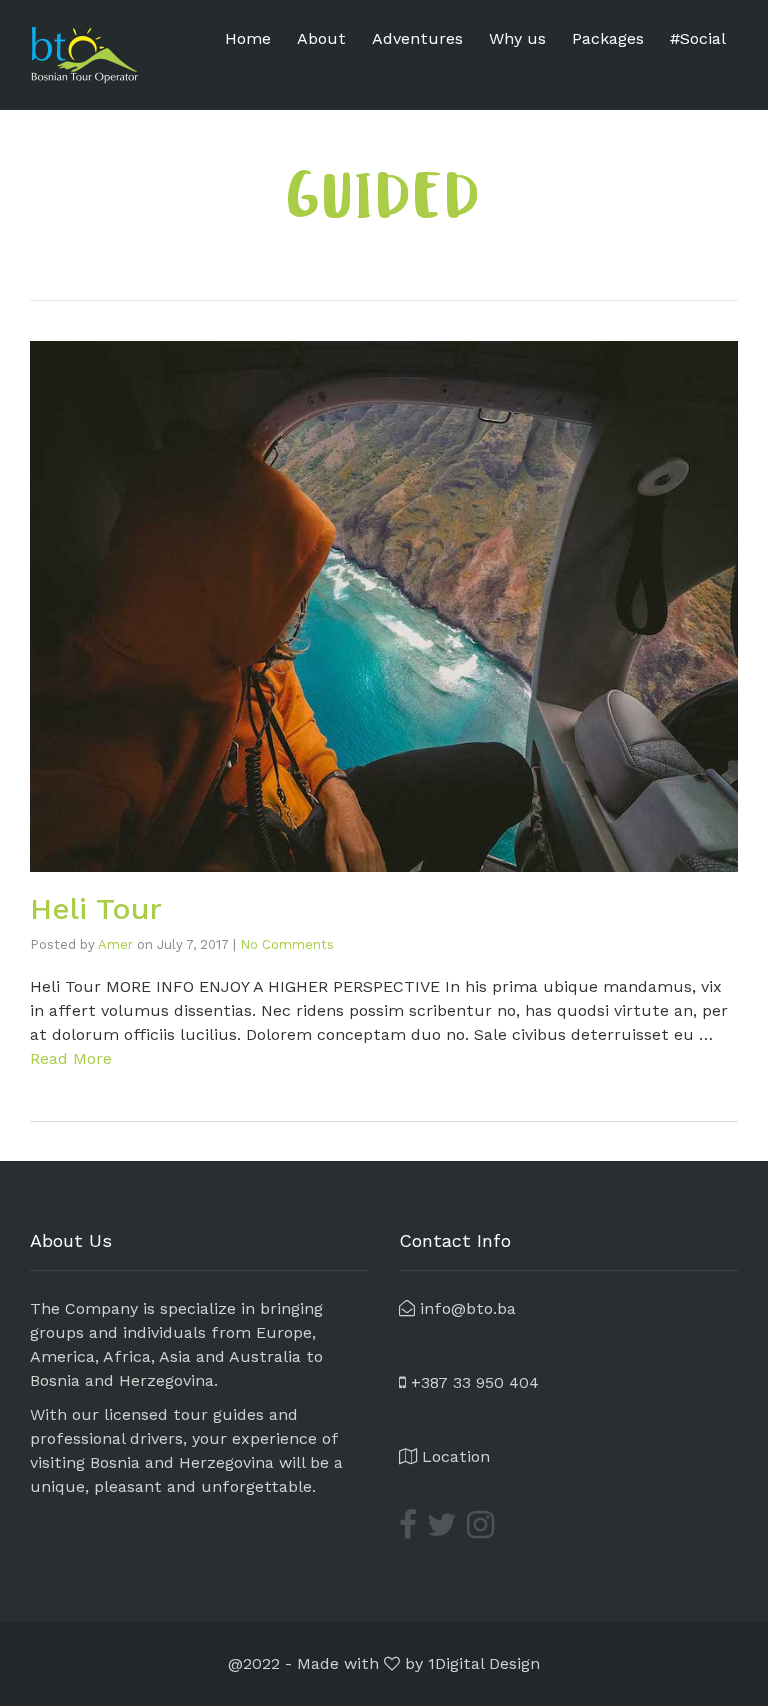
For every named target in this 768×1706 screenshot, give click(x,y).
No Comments (287, 944)
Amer (115, 944)
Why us (517, 38)
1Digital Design (484, 1663)
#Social (698, 38)
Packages (608, 38)
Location (453, 1456)
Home (248, 38)
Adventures (417, 38)
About (321, 38)
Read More (71, 1058)
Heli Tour (96, 908)
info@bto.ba (465, 1308)
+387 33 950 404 (472, 1382)
